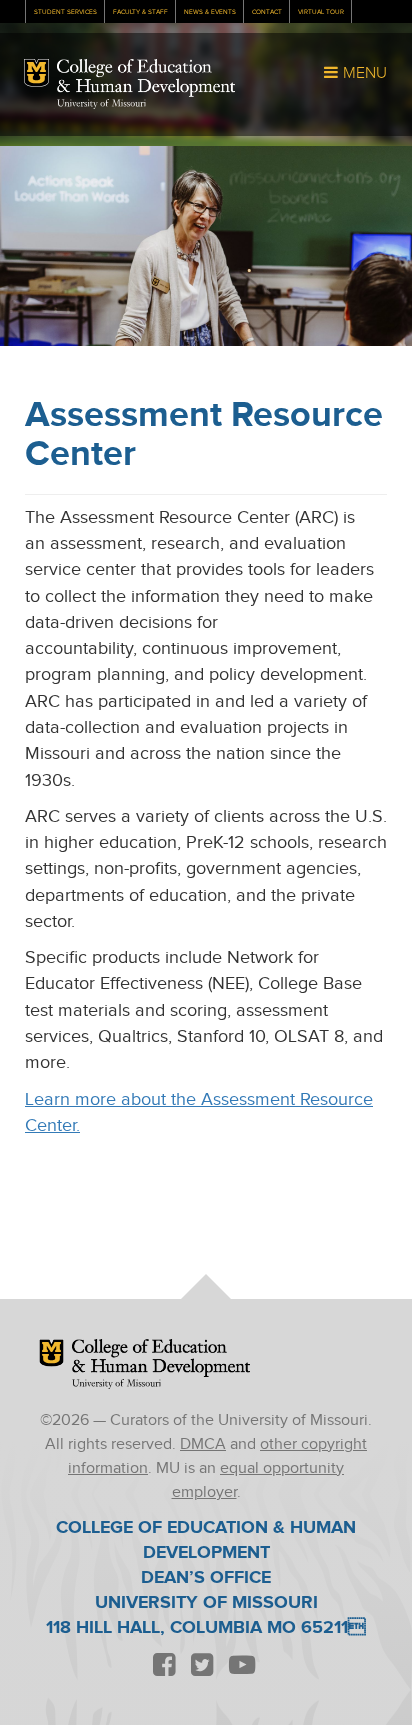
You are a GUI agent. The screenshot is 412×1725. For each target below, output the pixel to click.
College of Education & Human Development (146, 78)
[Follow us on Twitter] (202, 1666)
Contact (267, 12)
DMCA (203, 1444)
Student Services (65, 12)
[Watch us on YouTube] (241, 1666)
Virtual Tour (321, 12)
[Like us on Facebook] (164, 1666)
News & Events (210, 12)
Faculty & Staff (140, 12)
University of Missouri (101, 104)
